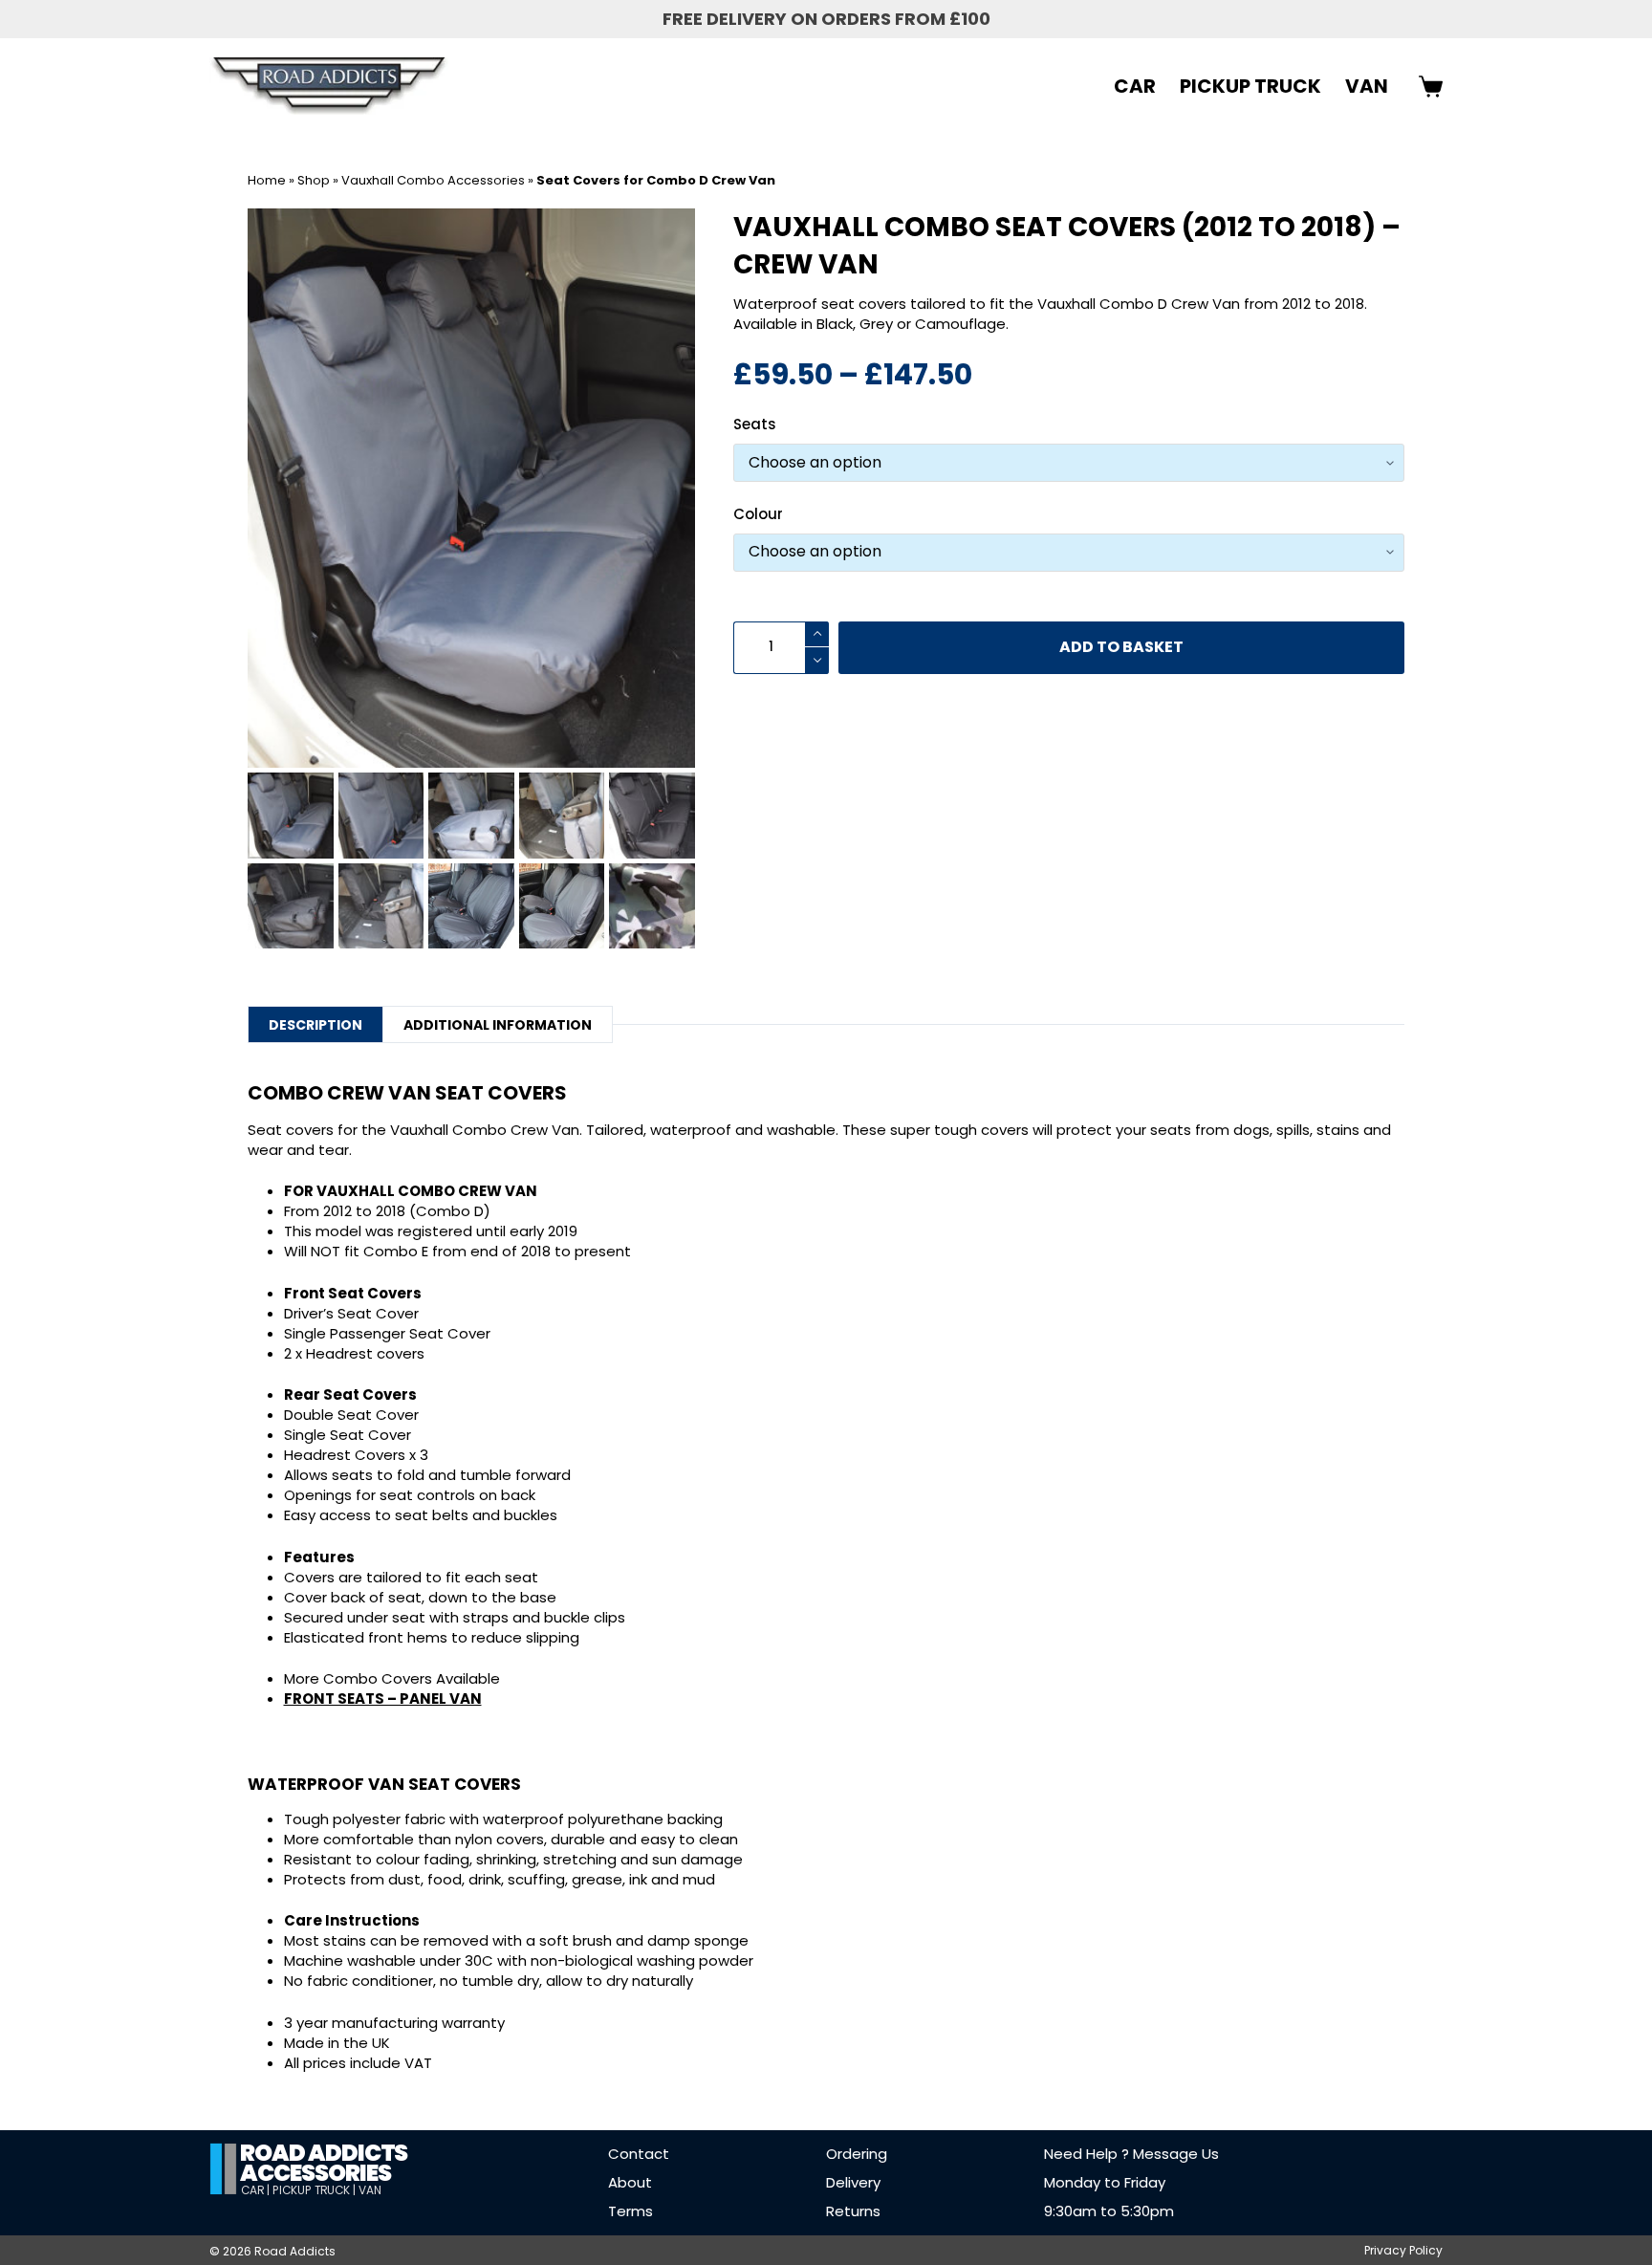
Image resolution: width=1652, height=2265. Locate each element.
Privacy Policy (1403, 2251)
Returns (853, 2211)
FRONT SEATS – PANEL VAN (383, 1699)
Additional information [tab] (498, 1025)
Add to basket (1121, 647)
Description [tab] (315, 1025)
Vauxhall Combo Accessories (433, 180)
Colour (758, 514)
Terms (630, 2211)
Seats (755, 424)
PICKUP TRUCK (1250, 86)
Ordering (857, 2154)
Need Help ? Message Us (1131, 2154)
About (630, 2182)
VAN (1367, 86)
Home (267, 180)
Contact (639, 2154)
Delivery (853, 2182)
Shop (314, 180)
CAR (1135, 86)
